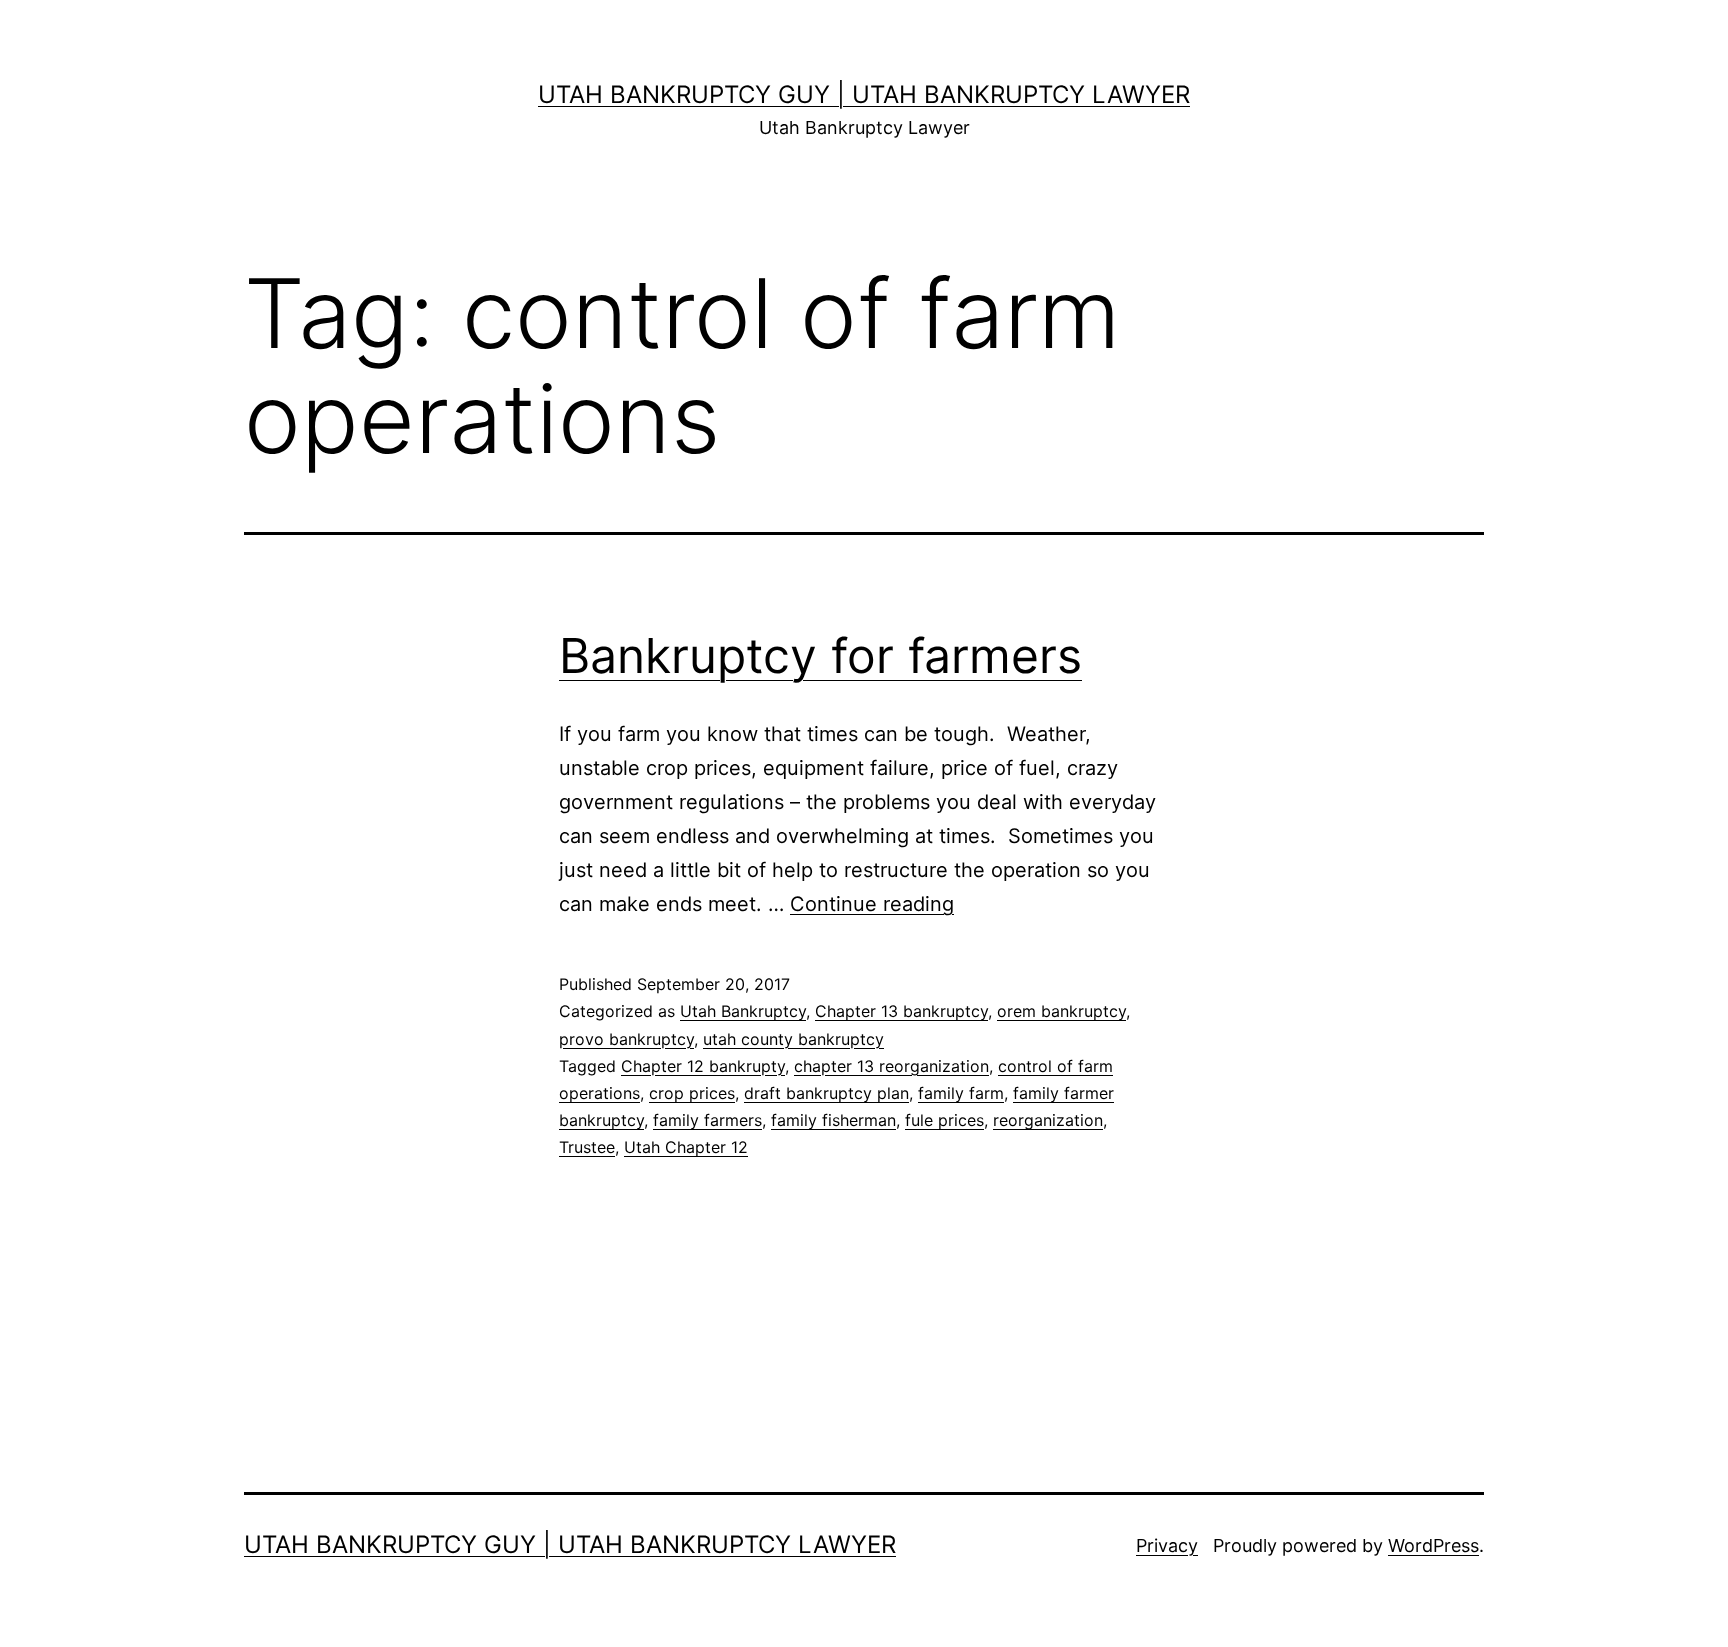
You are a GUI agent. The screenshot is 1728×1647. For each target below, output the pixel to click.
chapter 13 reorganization (891, 1066)
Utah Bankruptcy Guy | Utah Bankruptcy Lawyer (864, 94)
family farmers (707, 1120)
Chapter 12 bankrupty (703, 1066)
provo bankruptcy (626, 1039)
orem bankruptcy (1061, 1011)
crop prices (692, 1093)
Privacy (1167, 1545)
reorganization (1048, 1120)
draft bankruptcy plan (826, 1093)
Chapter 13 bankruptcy (901, 1011)
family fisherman (833, 1120)
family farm (961, 1093)
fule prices (944, 1120)
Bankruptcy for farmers (820, 655)
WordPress (1433, 1545)
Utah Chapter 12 (686, 1147)
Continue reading (872, 904)
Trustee (587, 1147)
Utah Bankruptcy (743, 1011)
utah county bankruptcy (793, 1039)
